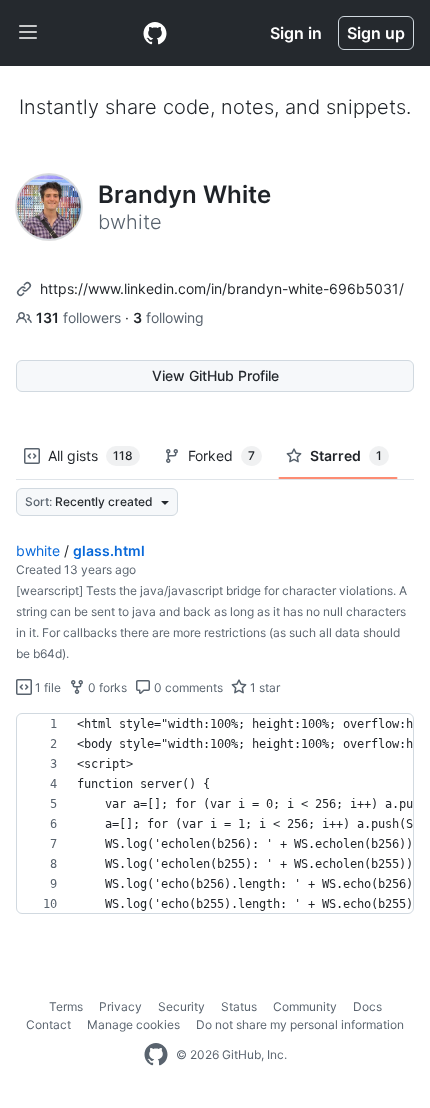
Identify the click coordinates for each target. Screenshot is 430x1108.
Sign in (296, 33)
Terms (66, 1006)
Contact (48, 1024)
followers (80, 317)
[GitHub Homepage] (156, 1055)
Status (239, 1006)
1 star (263, 687)
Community (305, 1006)
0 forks (106, 687)
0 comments (187, 687)
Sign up (376, 33)
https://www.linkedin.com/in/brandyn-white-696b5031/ (222, 288)
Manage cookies (133, 1024)
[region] (215, 814)
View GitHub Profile (215, 375)
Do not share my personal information (300, 1024)
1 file (46, 687)
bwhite (38, 550)
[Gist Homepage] (155, 33)
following (168, 317)
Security (181, 1006)
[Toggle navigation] (28, 33)
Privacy (120, 1006)
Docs (367, 1006)
